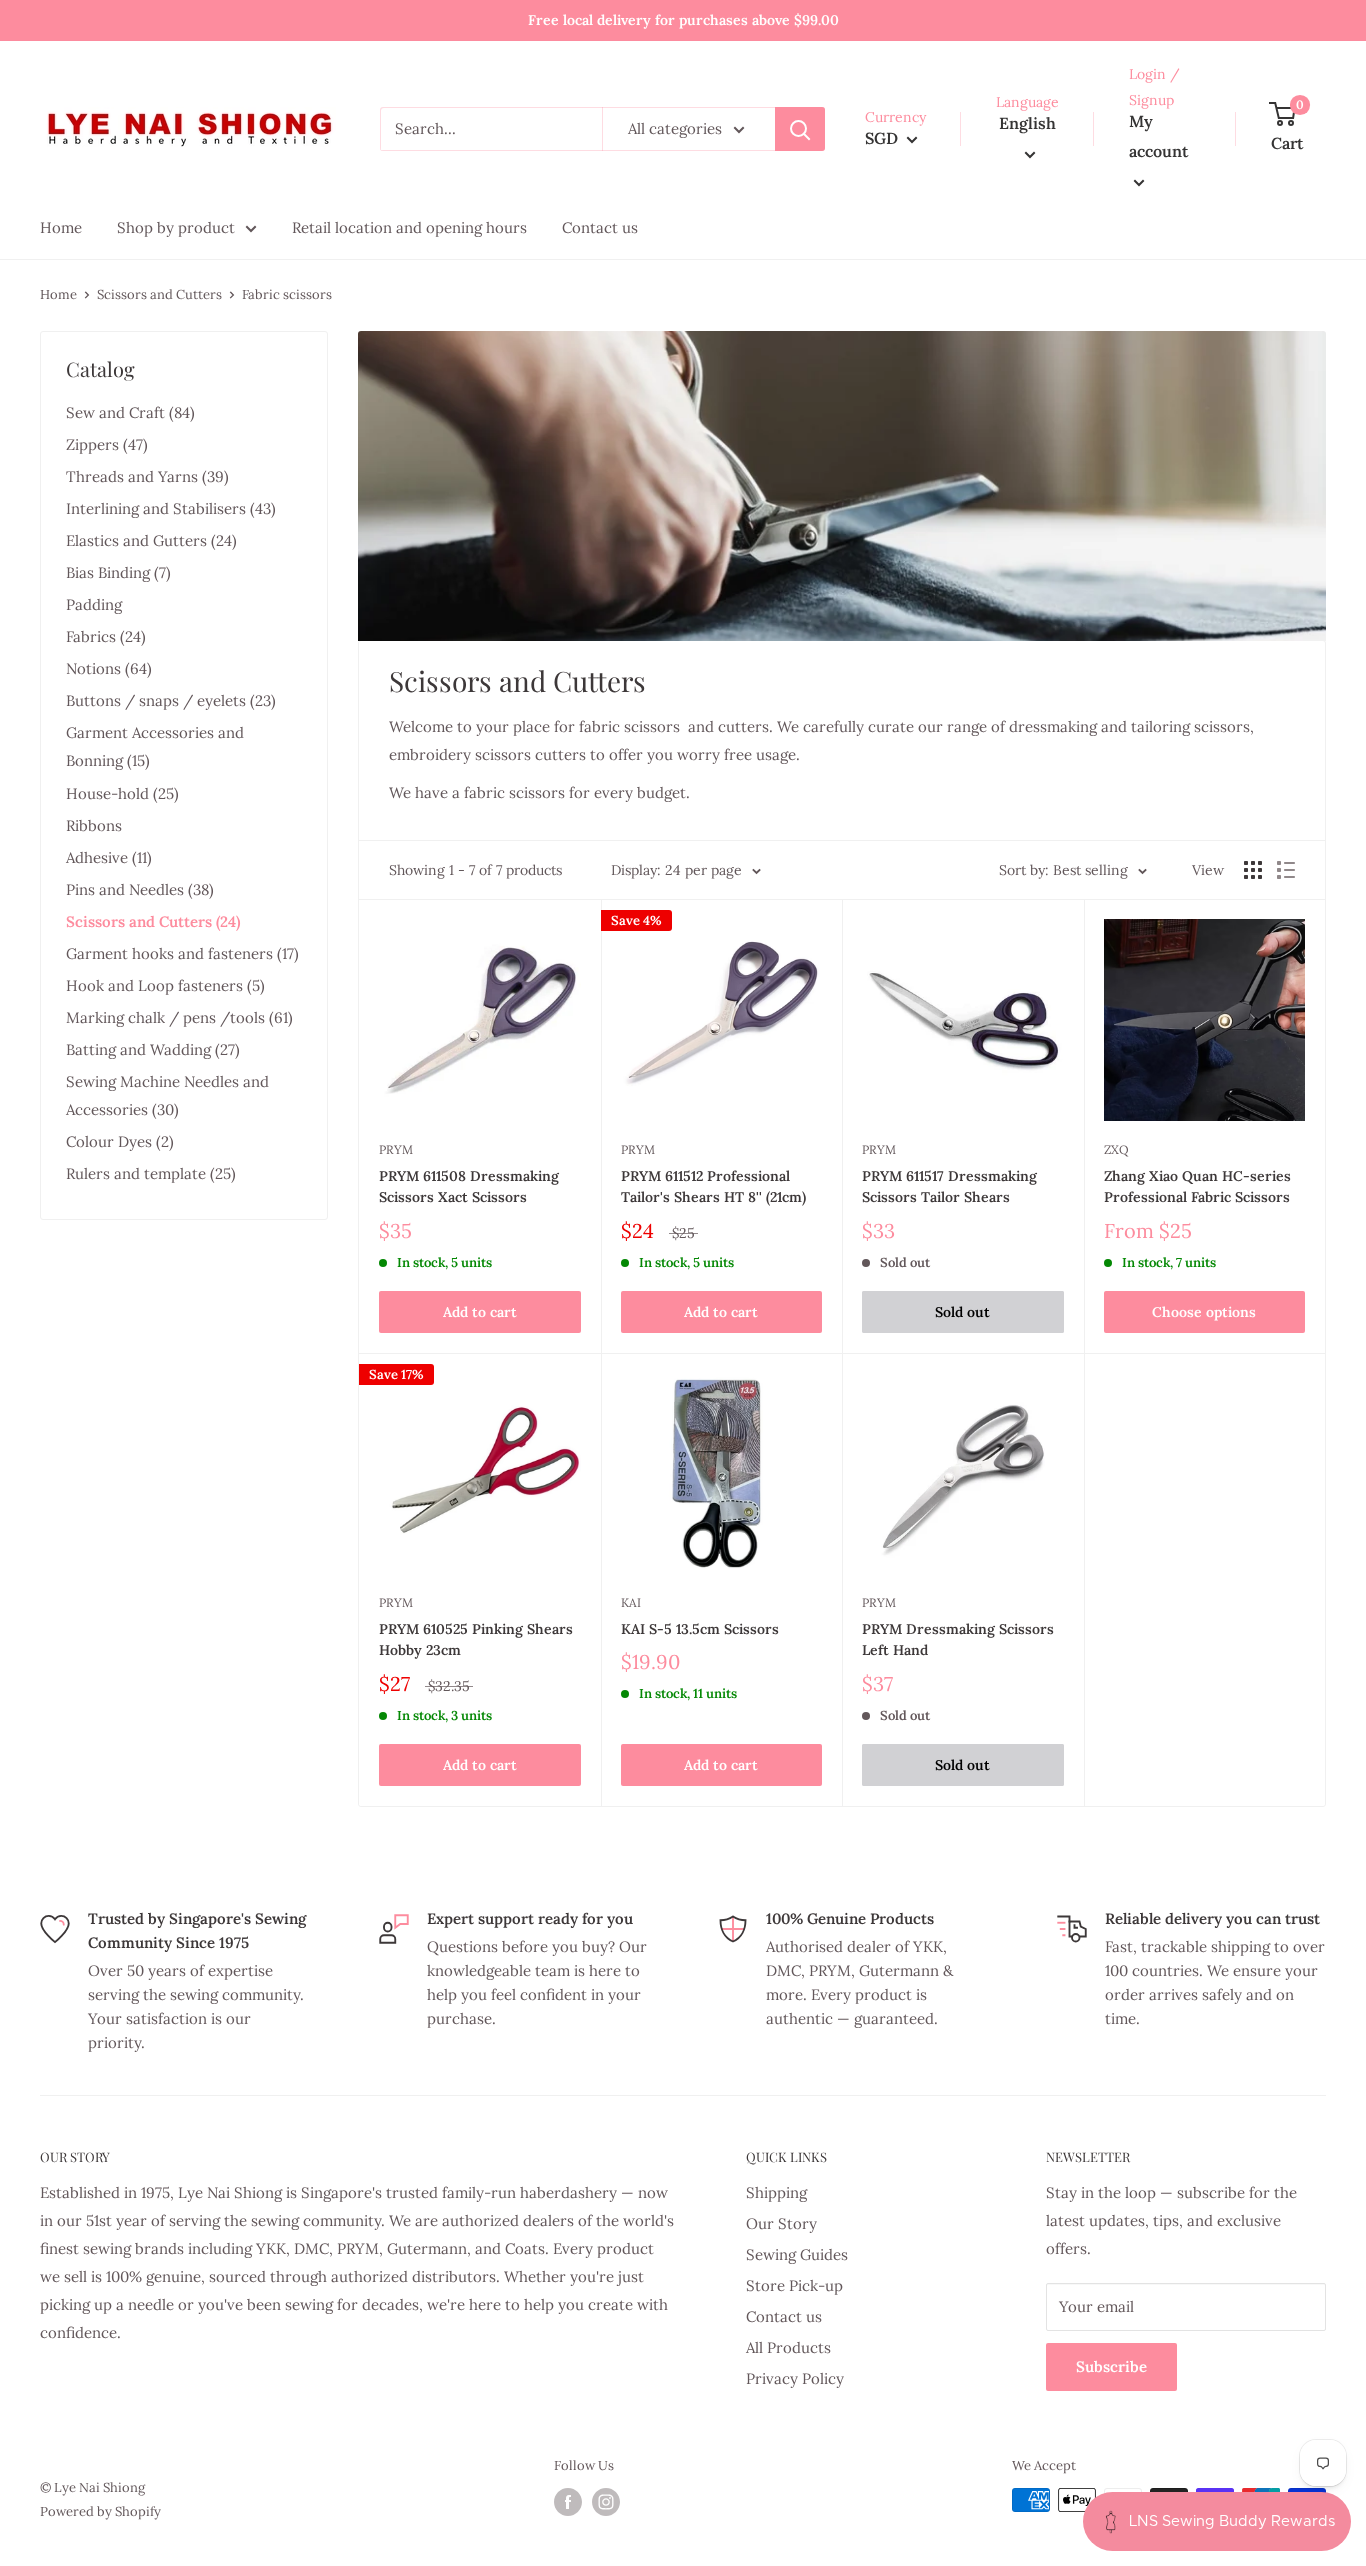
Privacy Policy (795, 2378)
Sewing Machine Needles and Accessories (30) (167, 1095)
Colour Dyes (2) (120, 1141)
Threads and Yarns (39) (147, 476)
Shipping (776, 2192)
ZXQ (1116, 1149)
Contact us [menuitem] (600, 227)
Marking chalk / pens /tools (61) (179, 1017)
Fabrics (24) (106, 636)
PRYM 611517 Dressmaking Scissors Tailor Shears (949, 1187)
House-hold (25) (122, 793)
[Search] (800, 129)
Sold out (962, 1312)
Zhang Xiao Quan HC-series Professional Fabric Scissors (1197, 1187)
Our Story (781, 2223)
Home (58, 294)
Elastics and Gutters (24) (151, 540)
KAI (631, 1602)
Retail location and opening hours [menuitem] (409, 227)
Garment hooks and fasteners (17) (182, 953)
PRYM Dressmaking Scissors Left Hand (958, 1640)
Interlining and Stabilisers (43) (171, 508)
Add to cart (480, 1312)
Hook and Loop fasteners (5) (165, 985)
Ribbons (94, 825)
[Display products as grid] (1253, 870)
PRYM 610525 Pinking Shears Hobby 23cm (476, 1640)
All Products (788, 2347)
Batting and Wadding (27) (153, 1049)
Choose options (1204, 1312)
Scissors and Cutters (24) (153, 921)
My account (1158, 137)
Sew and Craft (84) (130, 412)
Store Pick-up (794, 2285)
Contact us (784, 2316)
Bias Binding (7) (118, 572)
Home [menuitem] (61, 227)
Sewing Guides (797, 2254)
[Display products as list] (1286, 870)
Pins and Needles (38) (140, 889)
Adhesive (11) (109, 857)
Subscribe (1111, 2366)
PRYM (396, 1149)
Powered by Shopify (100, 2511)
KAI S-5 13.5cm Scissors (700, 1629)
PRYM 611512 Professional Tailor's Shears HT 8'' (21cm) (713, 1187)
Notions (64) (109, 668)
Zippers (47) (107, 444)
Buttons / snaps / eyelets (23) (171, 700)
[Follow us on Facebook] (568, 2502)
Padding (94, 604)
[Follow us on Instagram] (606, 2502)
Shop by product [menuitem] (176, 227)
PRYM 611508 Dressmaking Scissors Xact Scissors (469, 1187)
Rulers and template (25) (151, 1173)
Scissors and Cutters (159, 294)
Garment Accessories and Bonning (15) (155, 746)
